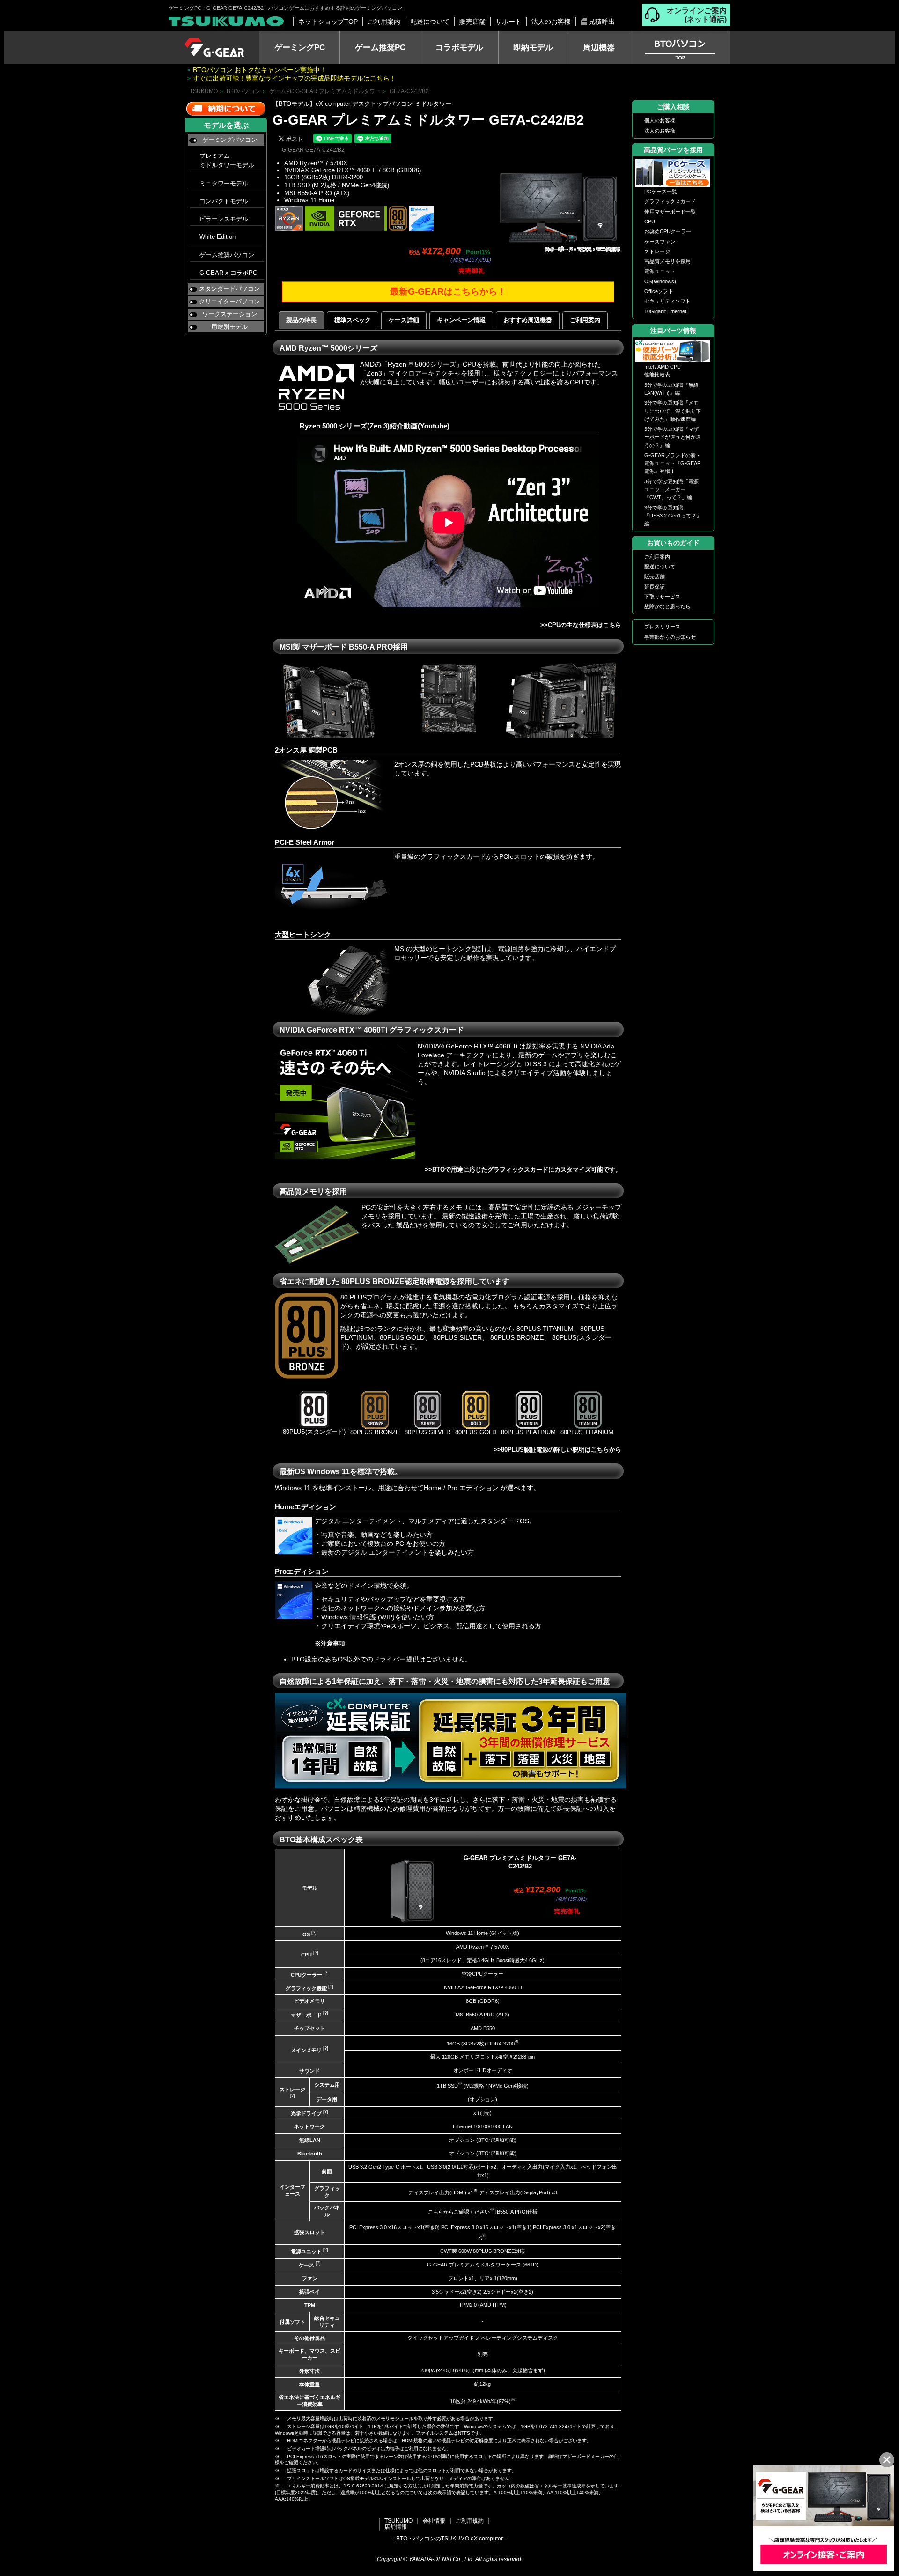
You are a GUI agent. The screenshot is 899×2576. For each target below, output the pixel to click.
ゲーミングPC (300, 47)
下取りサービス (662, 597)
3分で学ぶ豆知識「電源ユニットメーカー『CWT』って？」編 (671, 490)
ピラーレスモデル (224, 219)
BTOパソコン (243, 91)
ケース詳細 (404, 320)
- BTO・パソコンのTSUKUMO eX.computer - (449, 2539)
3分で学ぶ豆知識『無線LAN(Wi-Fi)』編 (671, 389)
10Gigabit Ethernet (665, 311)
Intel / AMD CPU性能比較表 (663, 371)
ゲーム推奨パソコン (227, 255)
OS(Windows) (660, 281)
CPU (650, 221)
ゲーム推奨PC (380, 47)
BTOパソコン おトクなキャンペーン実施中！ (260, 70)
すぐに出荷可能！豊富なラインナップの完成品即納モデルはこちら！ (295, 78)
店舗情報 (396, 2527)
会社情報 (434, 2521)
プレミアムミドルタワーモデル (227, 161)
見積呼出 (602, 22)
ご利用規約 (470, 2521)
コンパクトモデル (224, 201)
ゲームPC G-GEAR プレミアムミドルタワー (325, 91)
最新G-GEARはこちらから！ (448, 292)
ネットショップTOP (328, 22)
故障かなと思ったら (667, 606)
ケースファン (660, 242)
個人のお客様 (660, 120)
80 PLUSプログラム (370, 1297)
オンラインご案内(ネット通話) (697, 15)
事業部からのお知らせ (670, 637)
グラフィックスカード (670, 201)
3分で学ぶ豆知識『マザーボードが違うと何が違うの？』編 (673, 437)
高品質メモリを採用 (667, 261)
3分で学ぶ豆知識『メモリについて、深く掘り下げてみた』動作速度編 (673, 411)
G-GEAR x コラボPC (228, 273)
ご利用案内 (384, 22)
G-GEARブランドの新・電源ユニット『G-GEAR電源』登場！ (673, 463)
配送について (430, 22)
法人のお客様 (551, 22)
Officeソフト (659, 291)
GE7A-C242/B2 (409, 91)
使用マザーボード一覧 (670, 212)
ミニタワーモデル (224, 184)
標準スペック (353, 320)
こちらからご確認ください (459, 2212)
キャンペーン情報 (461, 320)
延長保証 (655, 587)
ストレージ (657, 251)
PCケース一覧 (661, 192)
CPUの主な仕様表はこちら (585, 625)
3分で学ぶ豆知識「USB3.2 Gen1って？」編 (673, 516)
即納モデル (533, 47)
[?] (313, 1933)
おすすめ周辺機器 (528, 320)
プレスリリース (662, 627)
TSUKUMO (204, 91)
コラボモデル (459, 47)
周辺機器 (599, 47)
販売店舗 (472, 22)
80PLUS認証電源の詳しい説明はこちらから (561, 1450)
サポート (508, 22)
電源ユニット (660, 271)
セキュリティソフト (667, 301)
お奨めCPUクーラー (668, 231)
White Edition (217, 237)
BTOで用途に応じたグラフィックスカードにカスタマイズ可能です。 (527, 1170)
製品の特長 (301, 320)
